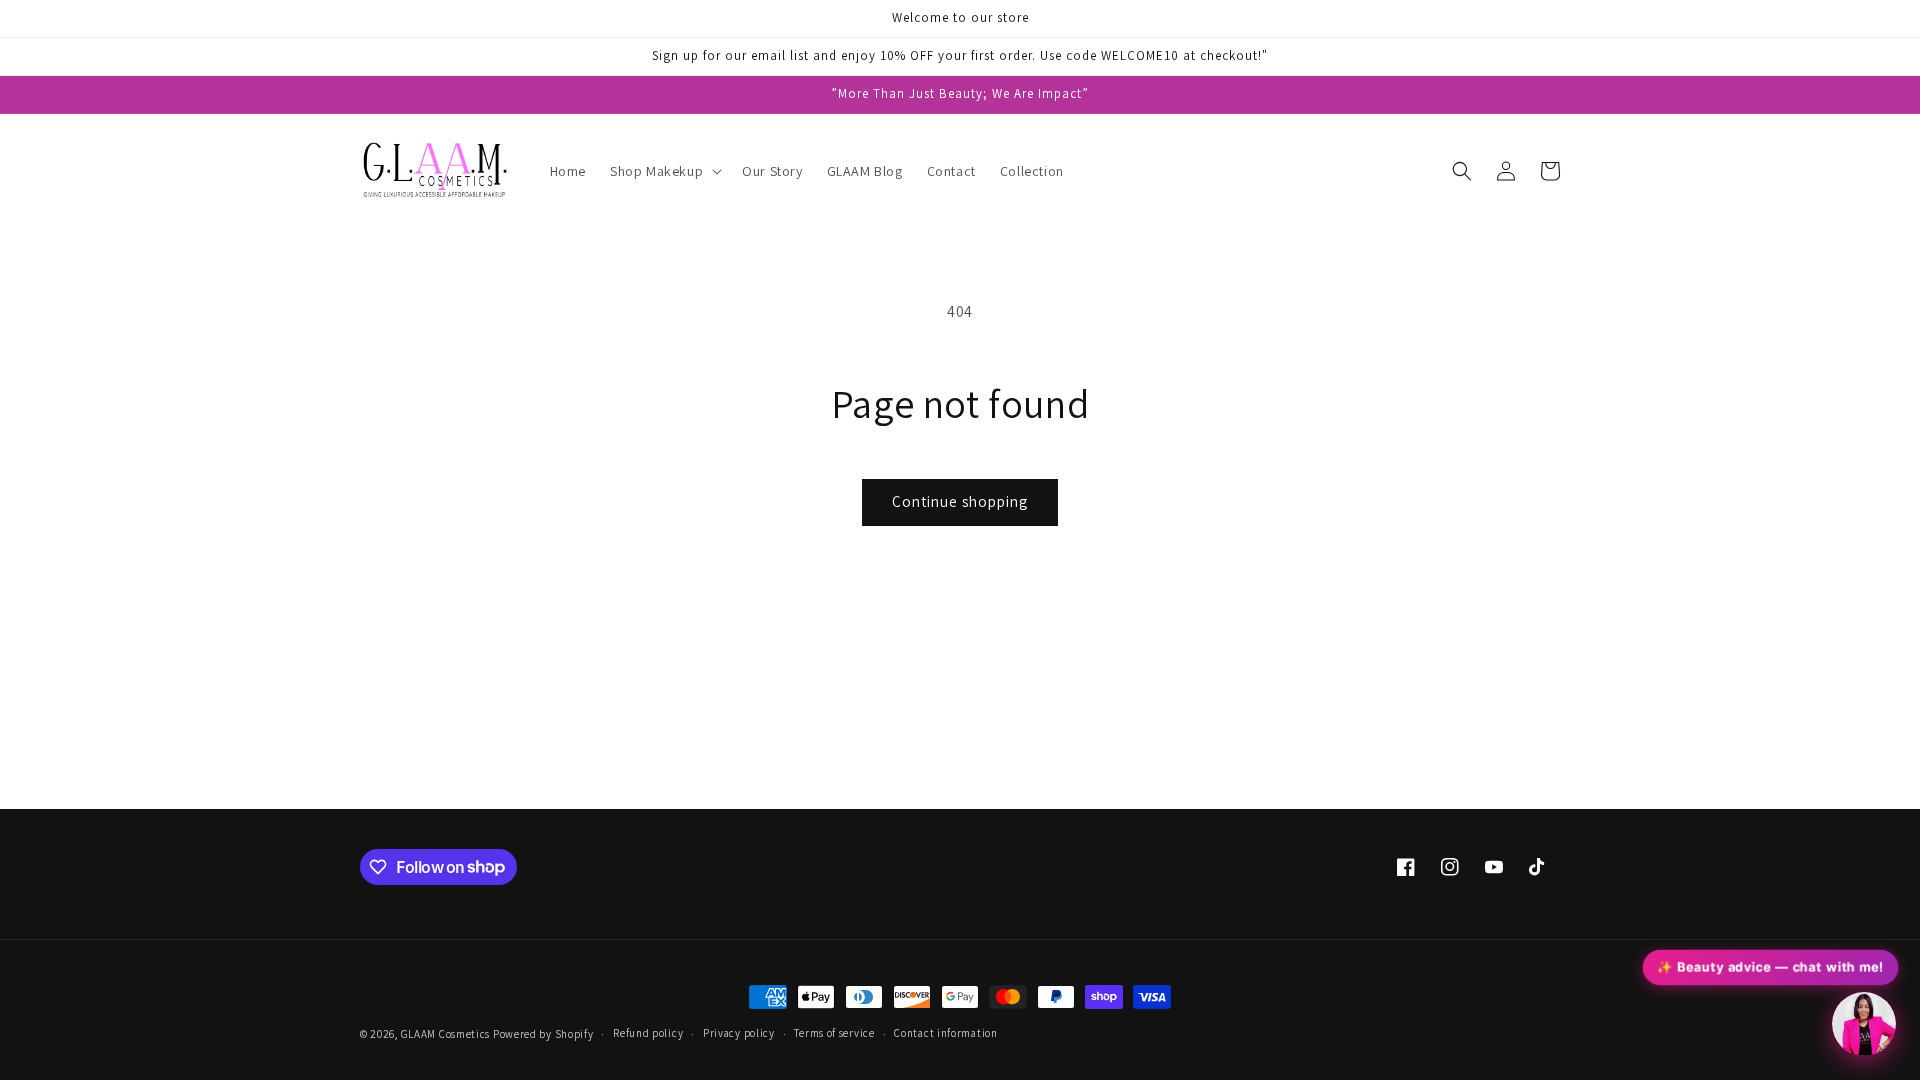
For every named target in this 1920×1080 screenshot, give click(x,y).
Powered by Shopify (543, 1034)
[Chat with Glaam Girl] (1864, 1024)
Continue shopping (960, 501)
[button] (664, 171)
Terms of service (834, 1033)
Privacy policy (739, 1033)
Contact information (945, 1033)
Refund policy (648, 1033)
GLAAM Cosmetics (447, 1034)
